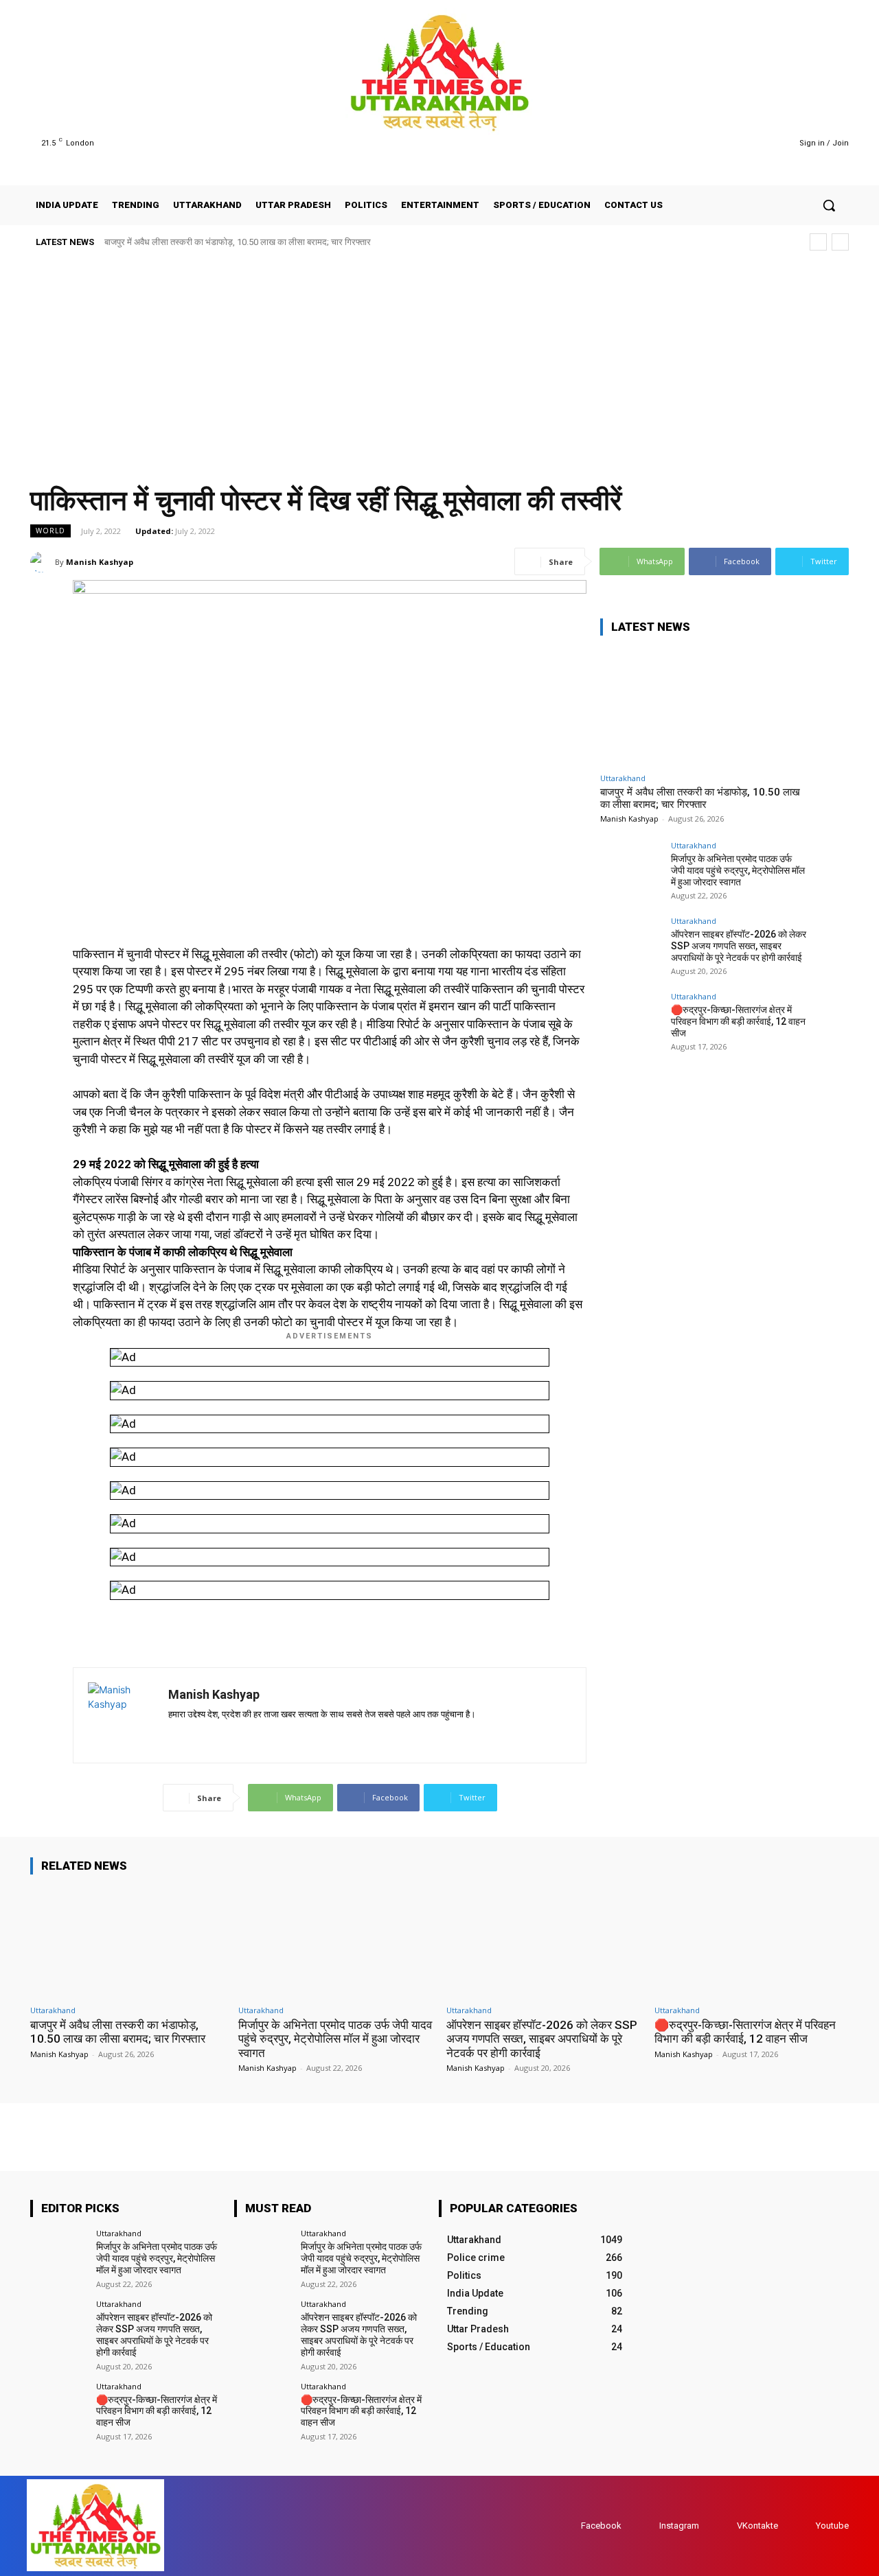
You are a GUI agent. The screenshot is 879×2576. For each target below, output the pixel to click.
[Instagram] (725, 143)
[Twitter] (743, 143)
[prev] (818, 242)
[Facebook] (708, 143)
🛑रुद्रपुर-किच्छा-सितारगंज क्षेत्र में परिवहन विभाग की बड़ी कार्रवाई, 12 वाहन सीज (738, 1021)
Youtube (832, 2526)
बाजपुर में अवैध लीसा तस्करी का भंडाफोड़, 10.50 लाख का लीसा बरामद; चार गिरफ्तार (238, 242)
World (50, 531)
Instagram (679, 2526)
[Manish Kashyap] (43, 562)
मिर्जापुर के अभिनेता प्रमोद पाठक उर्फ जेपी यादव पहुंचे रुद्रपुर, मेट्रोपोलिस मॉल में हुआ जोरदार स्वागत (738, 870)
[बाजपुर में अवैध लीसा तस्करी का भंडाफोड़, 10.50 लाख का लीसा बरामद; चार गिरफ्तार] (703, 707)
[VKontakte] (723, 2526)
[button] (829, 205)
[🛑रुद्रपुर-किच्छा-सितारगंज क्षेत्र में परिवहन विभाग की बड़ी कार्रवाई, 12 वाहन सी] (631, 1023)
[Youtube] (760, 143)
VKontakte (757, 2526)
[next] (840, 242)
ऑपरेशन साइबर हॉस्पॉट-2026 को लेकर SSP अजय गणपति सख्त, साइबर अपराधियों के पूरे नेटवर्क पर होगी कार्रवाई (739, 946)
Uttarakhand (623, 778)
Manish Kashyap (100, 562)
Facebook (601, 2526)
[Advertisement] (439, 362)
